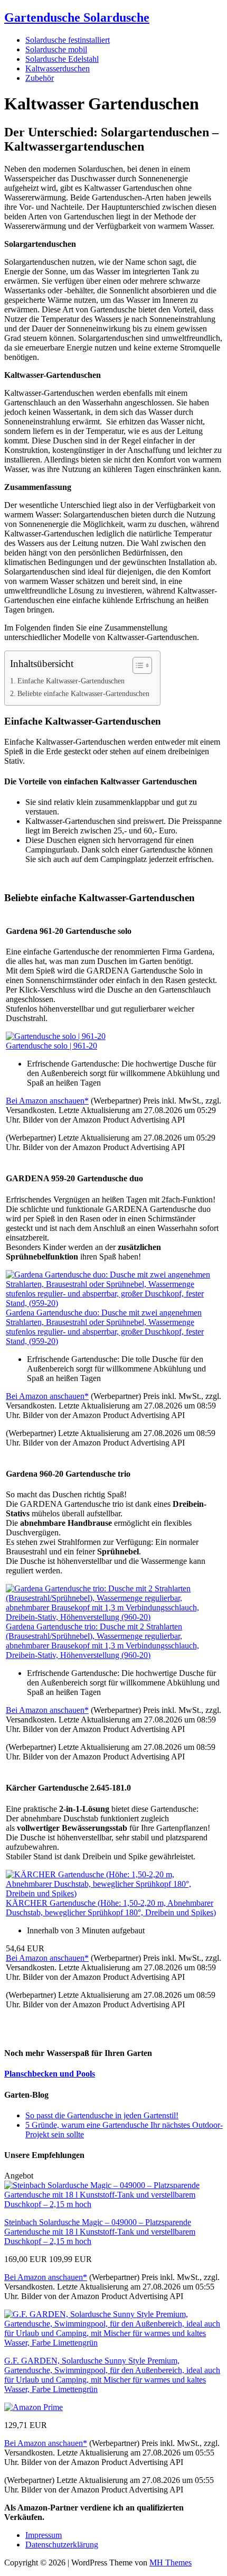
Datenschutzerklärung (62, 2545)
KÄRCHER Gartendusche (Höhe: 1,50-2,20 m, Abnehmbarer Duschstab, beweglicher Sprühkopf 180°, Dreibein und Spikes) (111, 1908)
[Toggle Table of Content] (137, 665)
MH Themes (171, 2563)
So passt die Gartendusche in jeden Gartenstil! (102, 2115)
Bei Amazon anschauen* (47, 1101)
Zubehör (40, 78)
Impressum (44, 2535)
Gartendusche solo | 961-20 (51, 1046)
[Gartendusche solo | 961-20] (56, 1036)
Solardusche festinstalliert (68, 40)
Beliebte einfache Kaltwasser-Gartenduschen (83, 693)
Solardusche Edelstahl (62, 59)
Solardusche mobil (56, 49)
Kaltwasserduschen (58, 68)
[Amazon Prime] (34, 2407)
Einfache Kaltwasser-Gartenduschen (71, 681)
